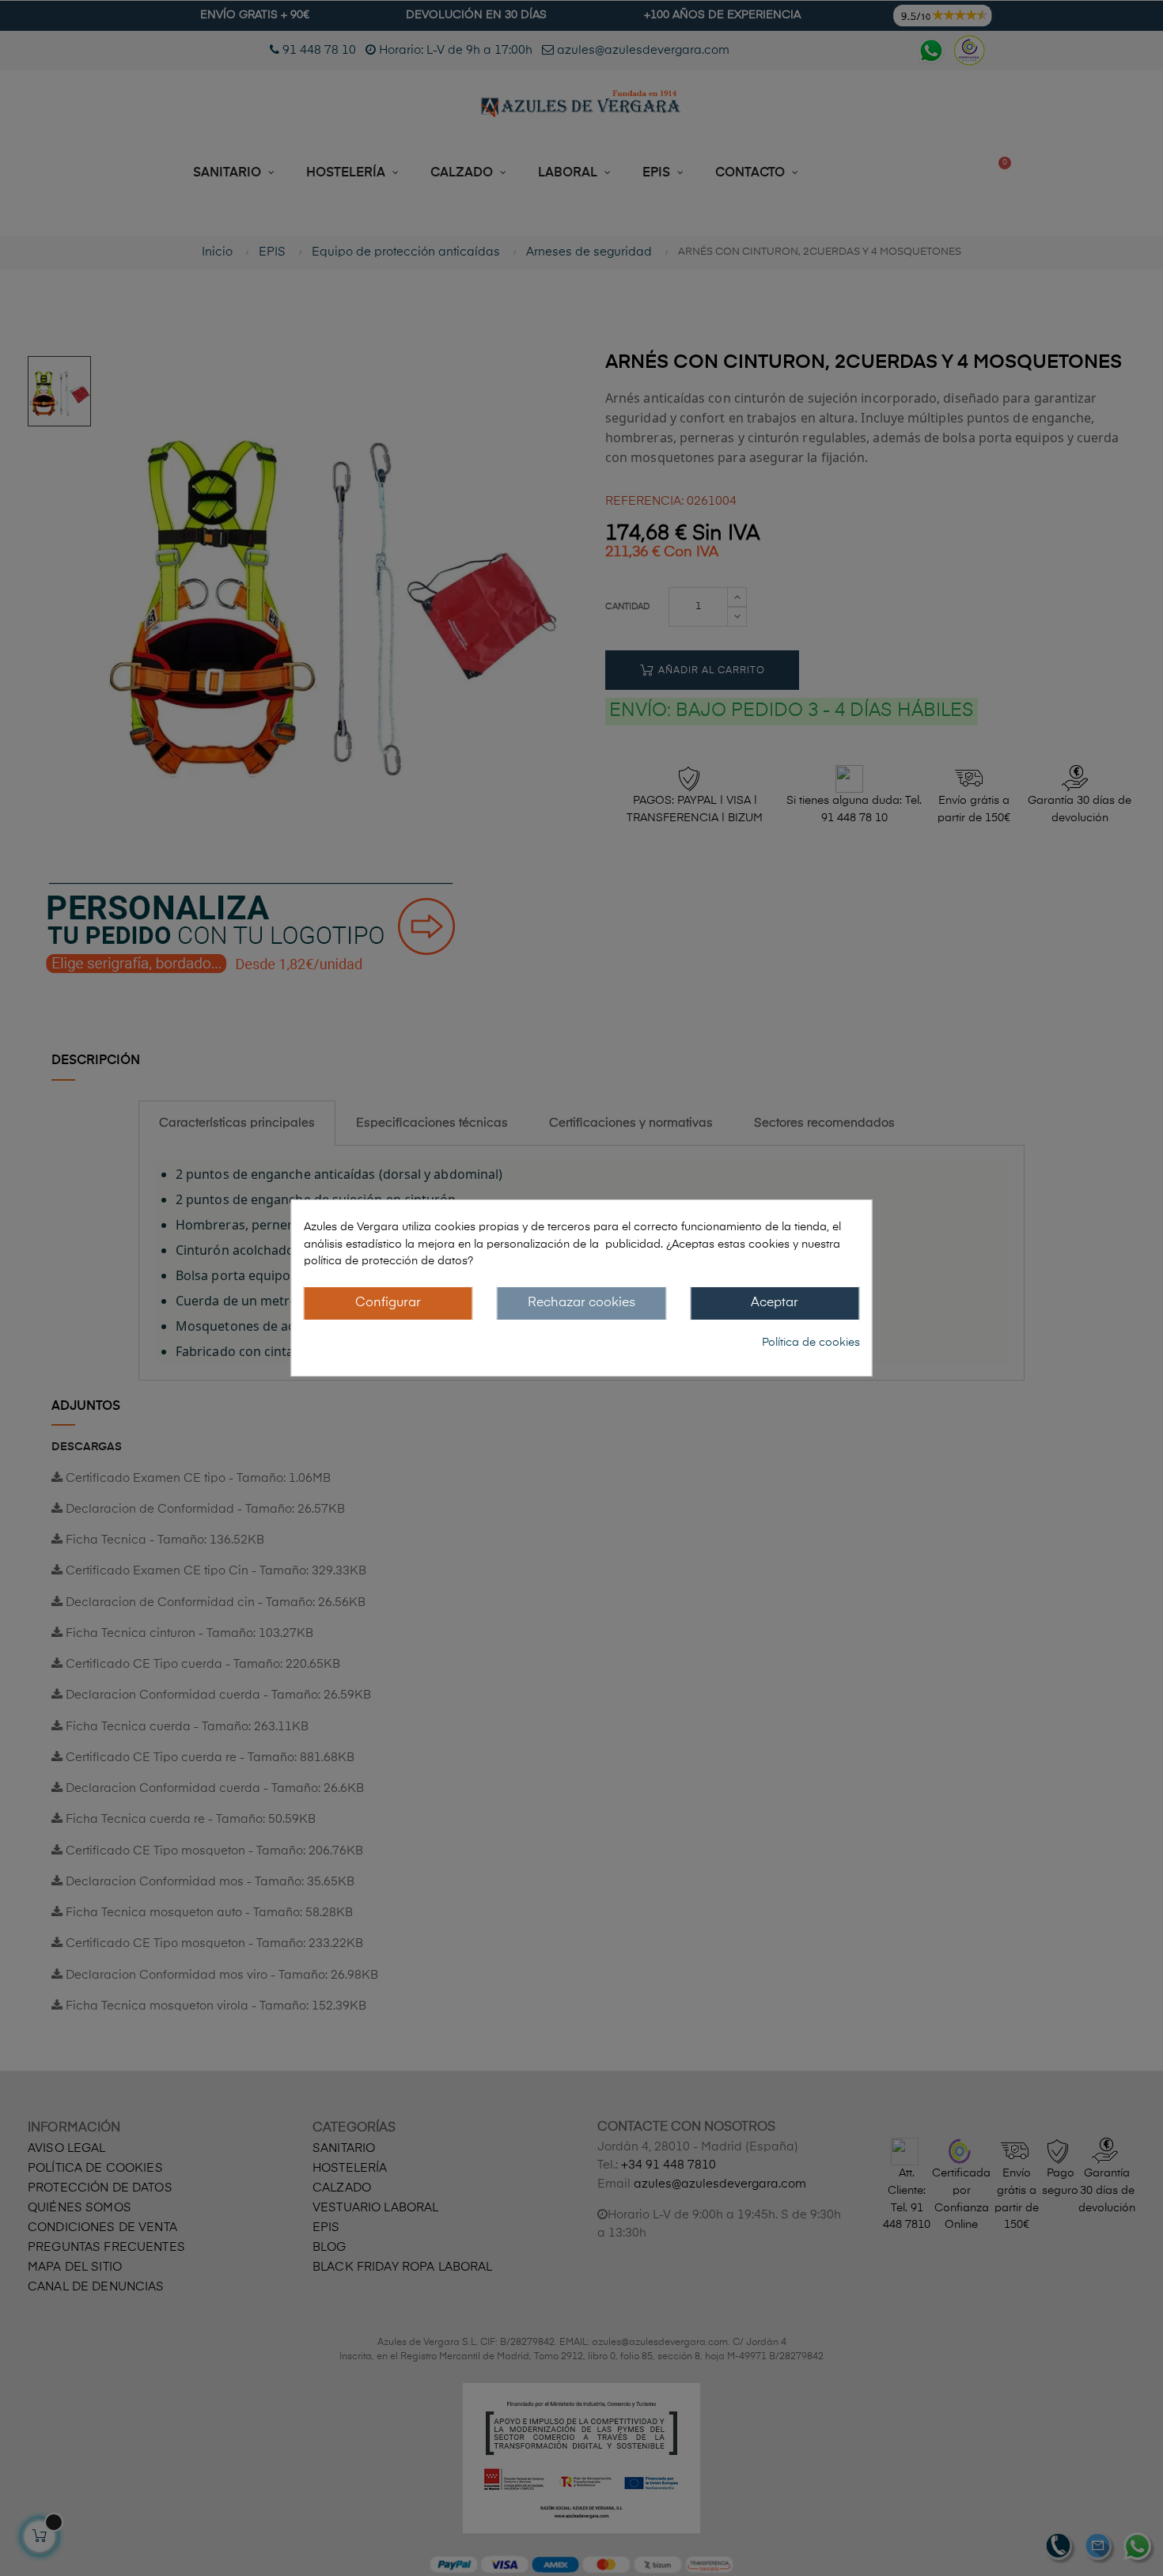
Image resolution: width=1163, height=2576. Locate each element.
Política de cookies (811, 1343)
